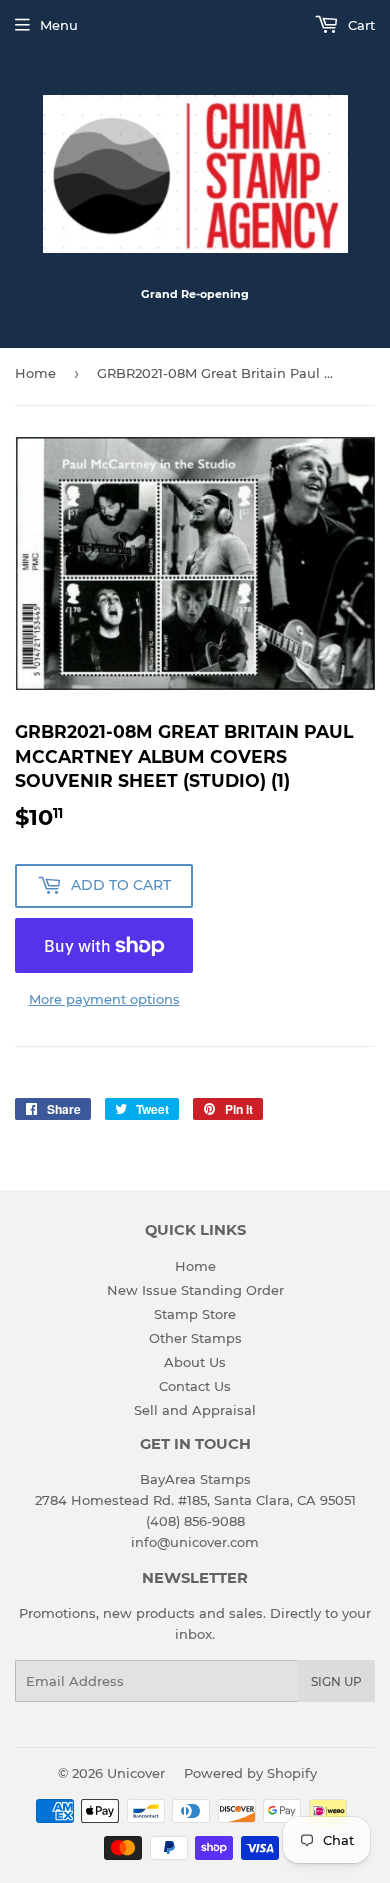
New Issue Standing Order (195, 1290)
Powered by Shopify (250, 1773)
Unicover (136, 1773)
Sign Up (336, 1681)
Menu (59, 25)
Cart (359, 25)
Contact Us (195, 1386)
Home (35, 373)
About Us (195, 1362)
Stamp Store (195, 1314)
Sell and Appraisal (195, 1410)
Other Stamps (195, 1338)
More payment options (104, 999)
